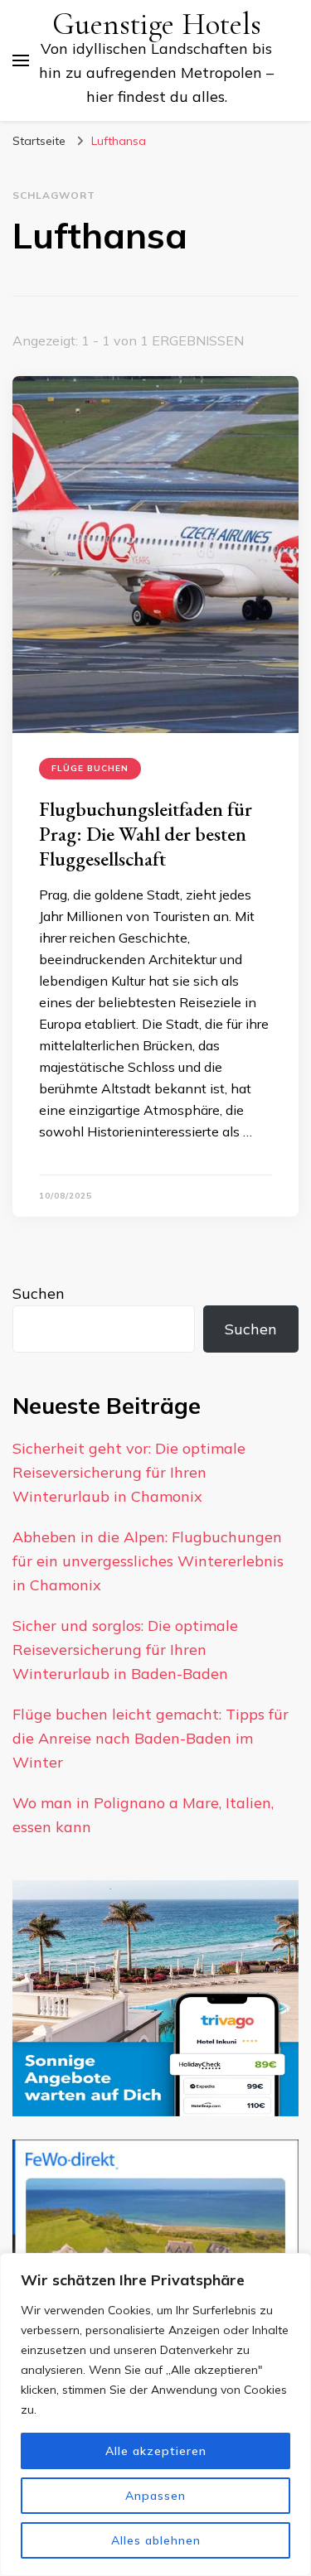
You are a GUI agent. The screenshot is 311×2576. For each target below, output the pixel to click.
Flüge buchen (90, 768)
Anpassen (155, 2496)
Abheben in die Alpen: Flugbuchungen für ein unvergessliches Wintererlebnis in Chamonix (148, 1561)
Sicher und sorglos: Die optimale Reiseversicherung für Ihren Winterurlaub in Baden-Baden (125, 1650)
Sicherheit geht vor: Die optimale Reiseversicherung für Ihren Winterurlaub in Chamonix (129, 1472)
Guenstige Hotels (157, 24)
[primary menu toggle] (21, 60)
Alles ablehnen (156, 2540)
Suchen (39, 1293)
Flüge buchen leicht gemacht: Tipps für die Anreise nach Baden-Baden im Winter (151, 1738)
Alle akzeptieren (156, 2451)
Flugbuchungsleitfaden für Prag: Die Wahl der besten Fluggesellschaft (146, 834)
